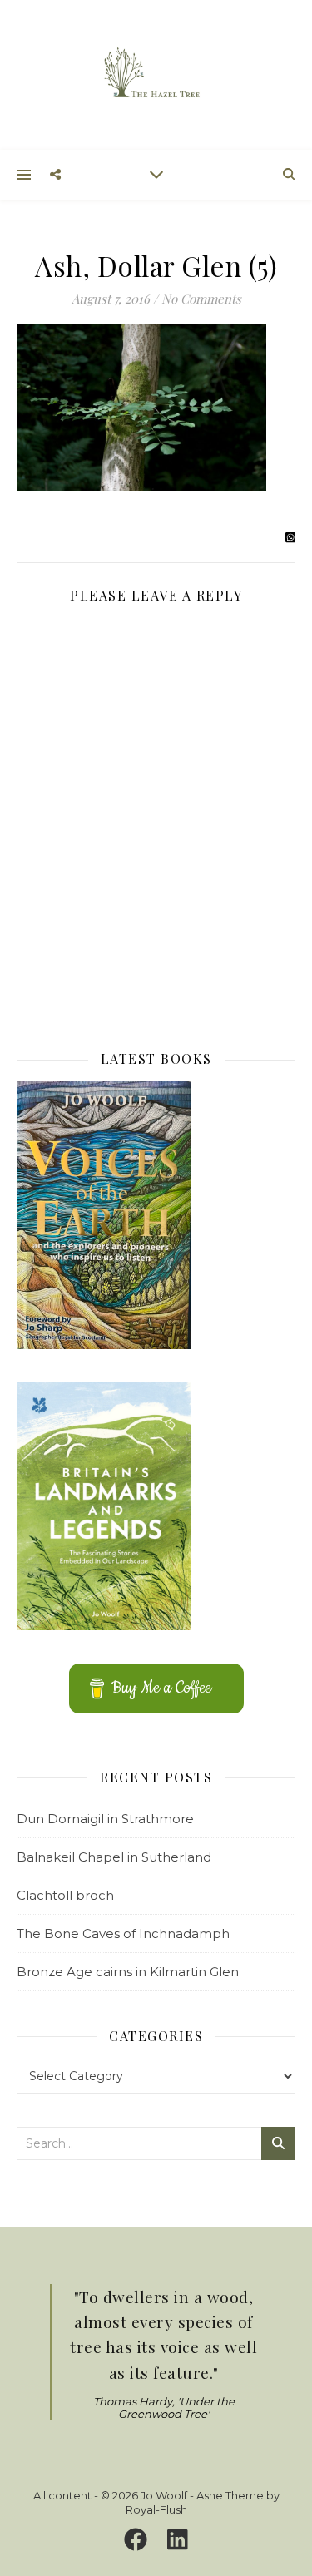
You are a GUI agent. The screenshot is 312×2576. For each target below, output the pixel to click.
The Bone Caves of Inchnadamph (123, 1933)
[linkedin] (178, 2539)
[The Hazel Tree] (156, 74)
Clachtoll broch (65, 1895)
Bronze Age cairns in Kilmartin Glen (128, 1972)
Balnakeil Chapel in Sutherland (114, 1857)
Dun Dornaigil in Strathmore (105, 1819)
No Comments (201, 299)
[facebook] (139, 2539)
